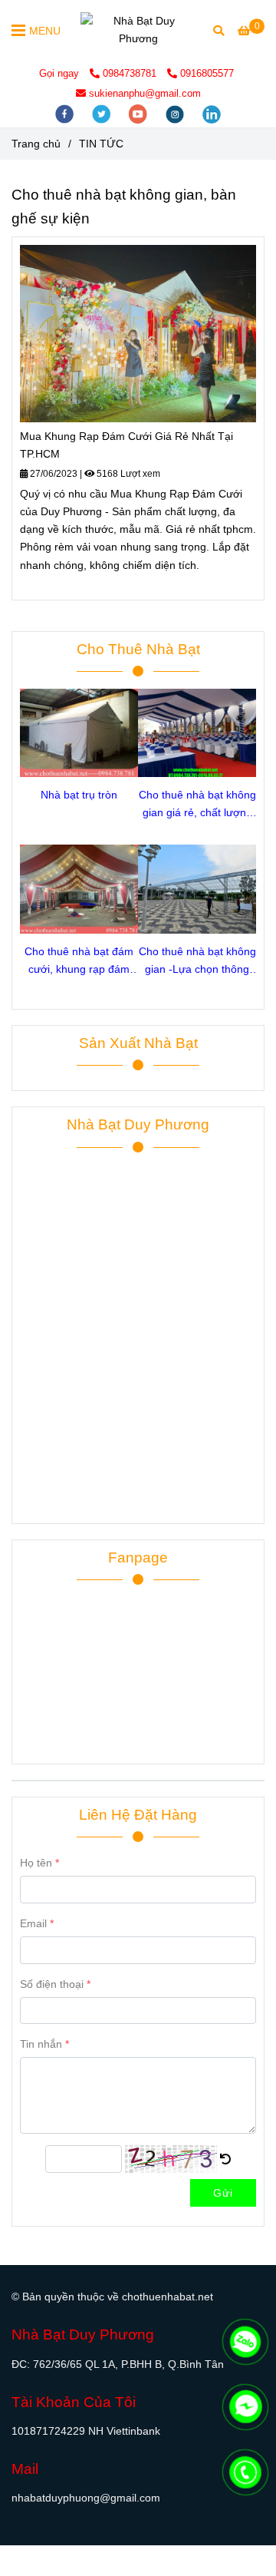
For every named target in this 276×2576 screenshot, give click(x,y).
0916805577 (207, 73)
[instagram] (176, 113)
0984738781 (131, 73)
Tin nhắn (41, 2044)
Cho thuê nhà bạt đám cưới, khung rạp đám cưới (79, 962)
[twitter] (103, 113)
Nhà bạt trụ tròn (79, 795)
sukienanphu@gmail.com (145, 93)
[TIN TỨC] (138, 30)
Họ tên (36, 1863)
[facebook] (66, 113)
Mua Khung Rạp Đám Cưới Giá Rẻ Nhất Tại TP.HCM (127, 445)
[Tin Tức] (138, 334)
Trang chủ (36, 144)
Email (33, 1923)
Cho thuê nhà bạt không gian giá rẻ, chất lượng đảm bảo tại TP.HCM (197, 805)
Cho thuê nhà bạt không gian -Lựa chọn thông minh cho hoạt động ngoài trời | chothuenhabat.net (197, 962)
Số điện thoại (52, 1984)
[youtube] (140, 113)
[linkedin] (212, 113)
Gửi (223, 2193)
